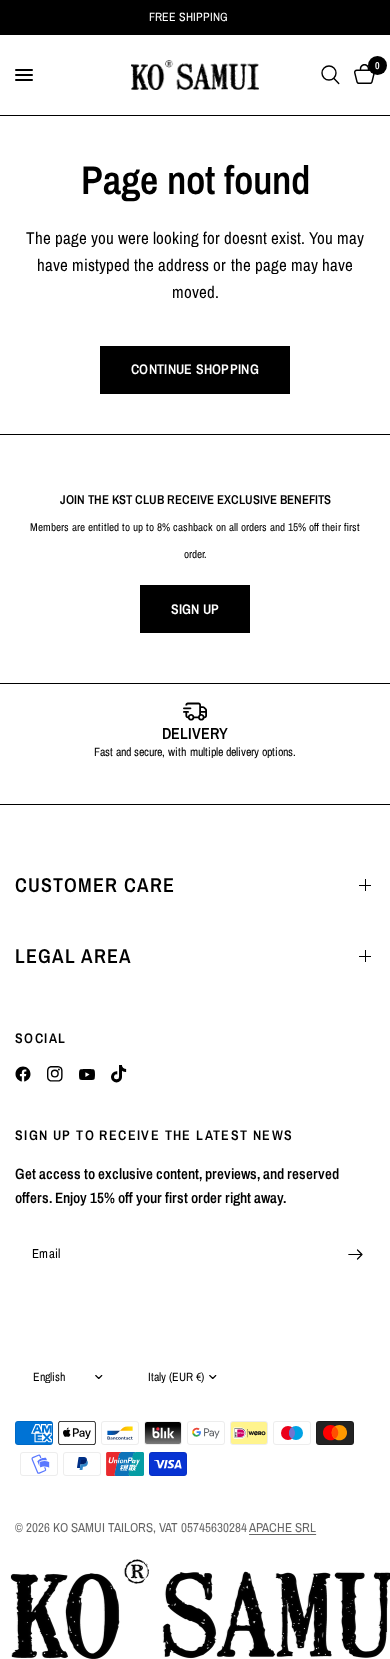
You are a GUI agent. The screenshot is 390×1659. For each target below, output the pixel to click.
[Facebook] (23, 1074)
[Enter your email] (355, 1254)
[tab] (165, 783)
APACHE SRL (282, 1527)
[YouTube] (87, 1074)
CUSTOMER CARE (95, 884)
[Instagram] (55, 1074)
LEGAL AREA (73, 955)
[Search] (330, 75)
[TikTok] (119, 1074)
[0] (361, 75)
